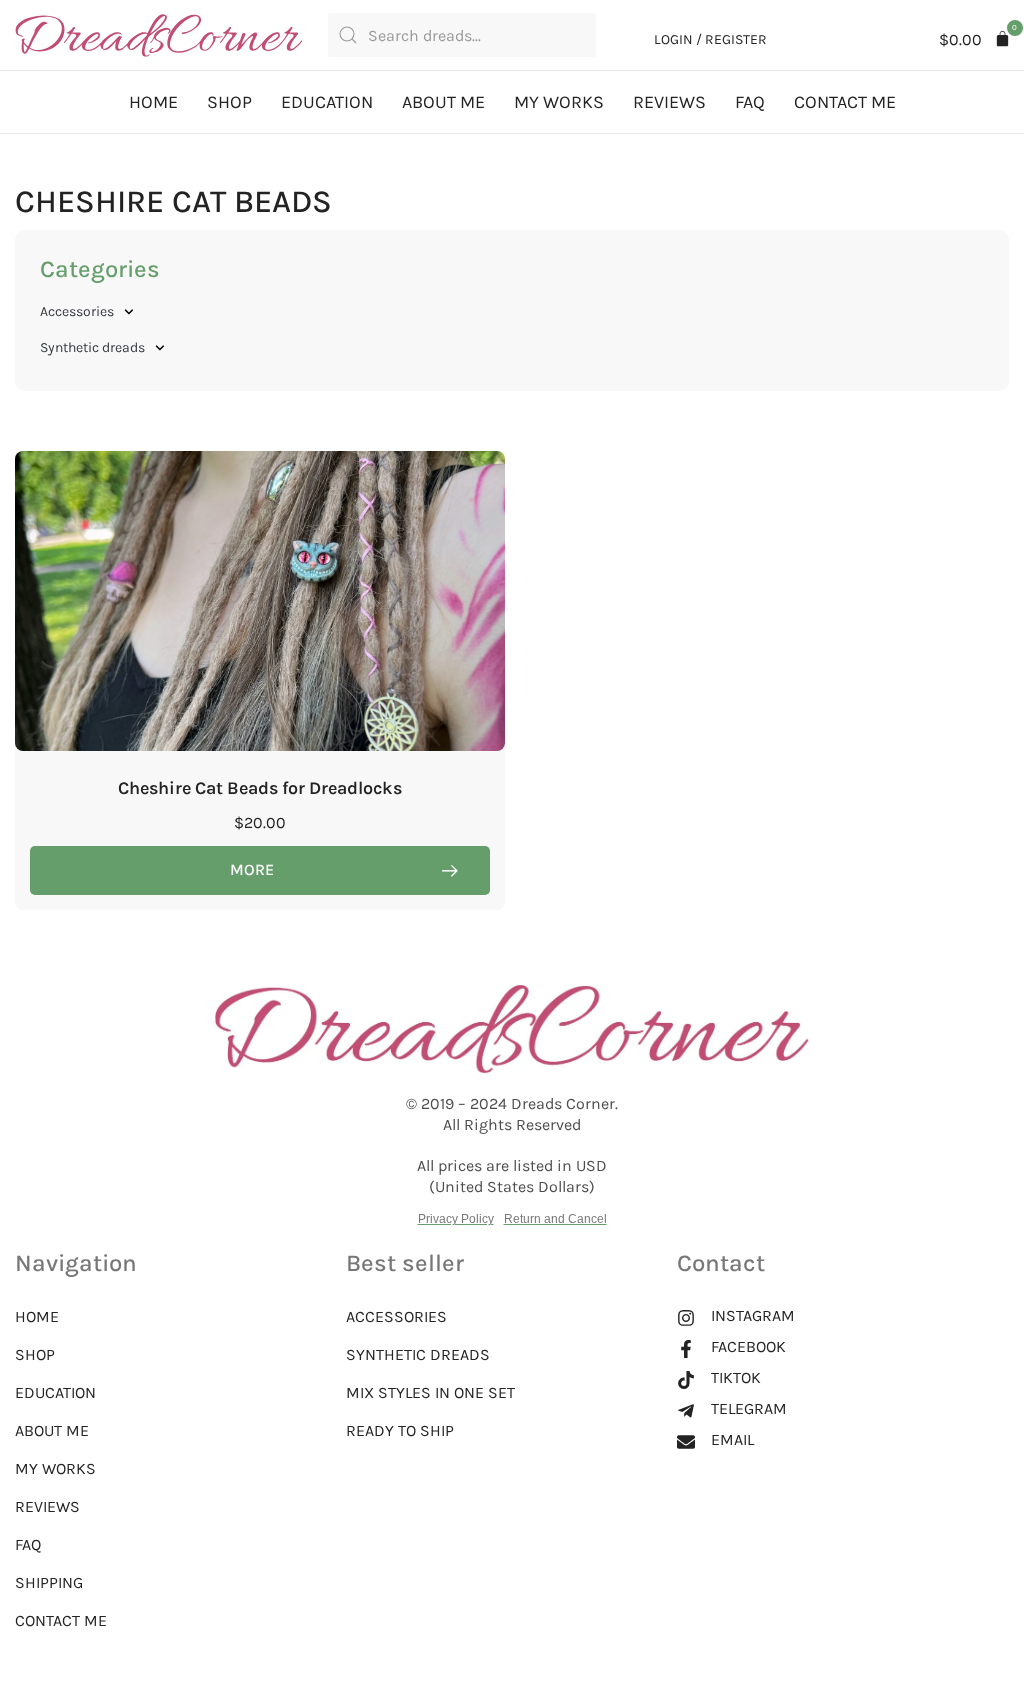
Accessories (77, 311)
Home (153, 102)
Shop (229, 102)
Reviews (669, 102)
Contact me (845, 102)
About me (443, 102)
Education (327, 102)
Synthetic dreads (92, 347)
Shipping (49, 1582)
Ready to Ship (400, 1430)
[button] (975, 40)
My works (559, 102)
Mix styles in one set (430, 1392)
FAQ (750, 102)
